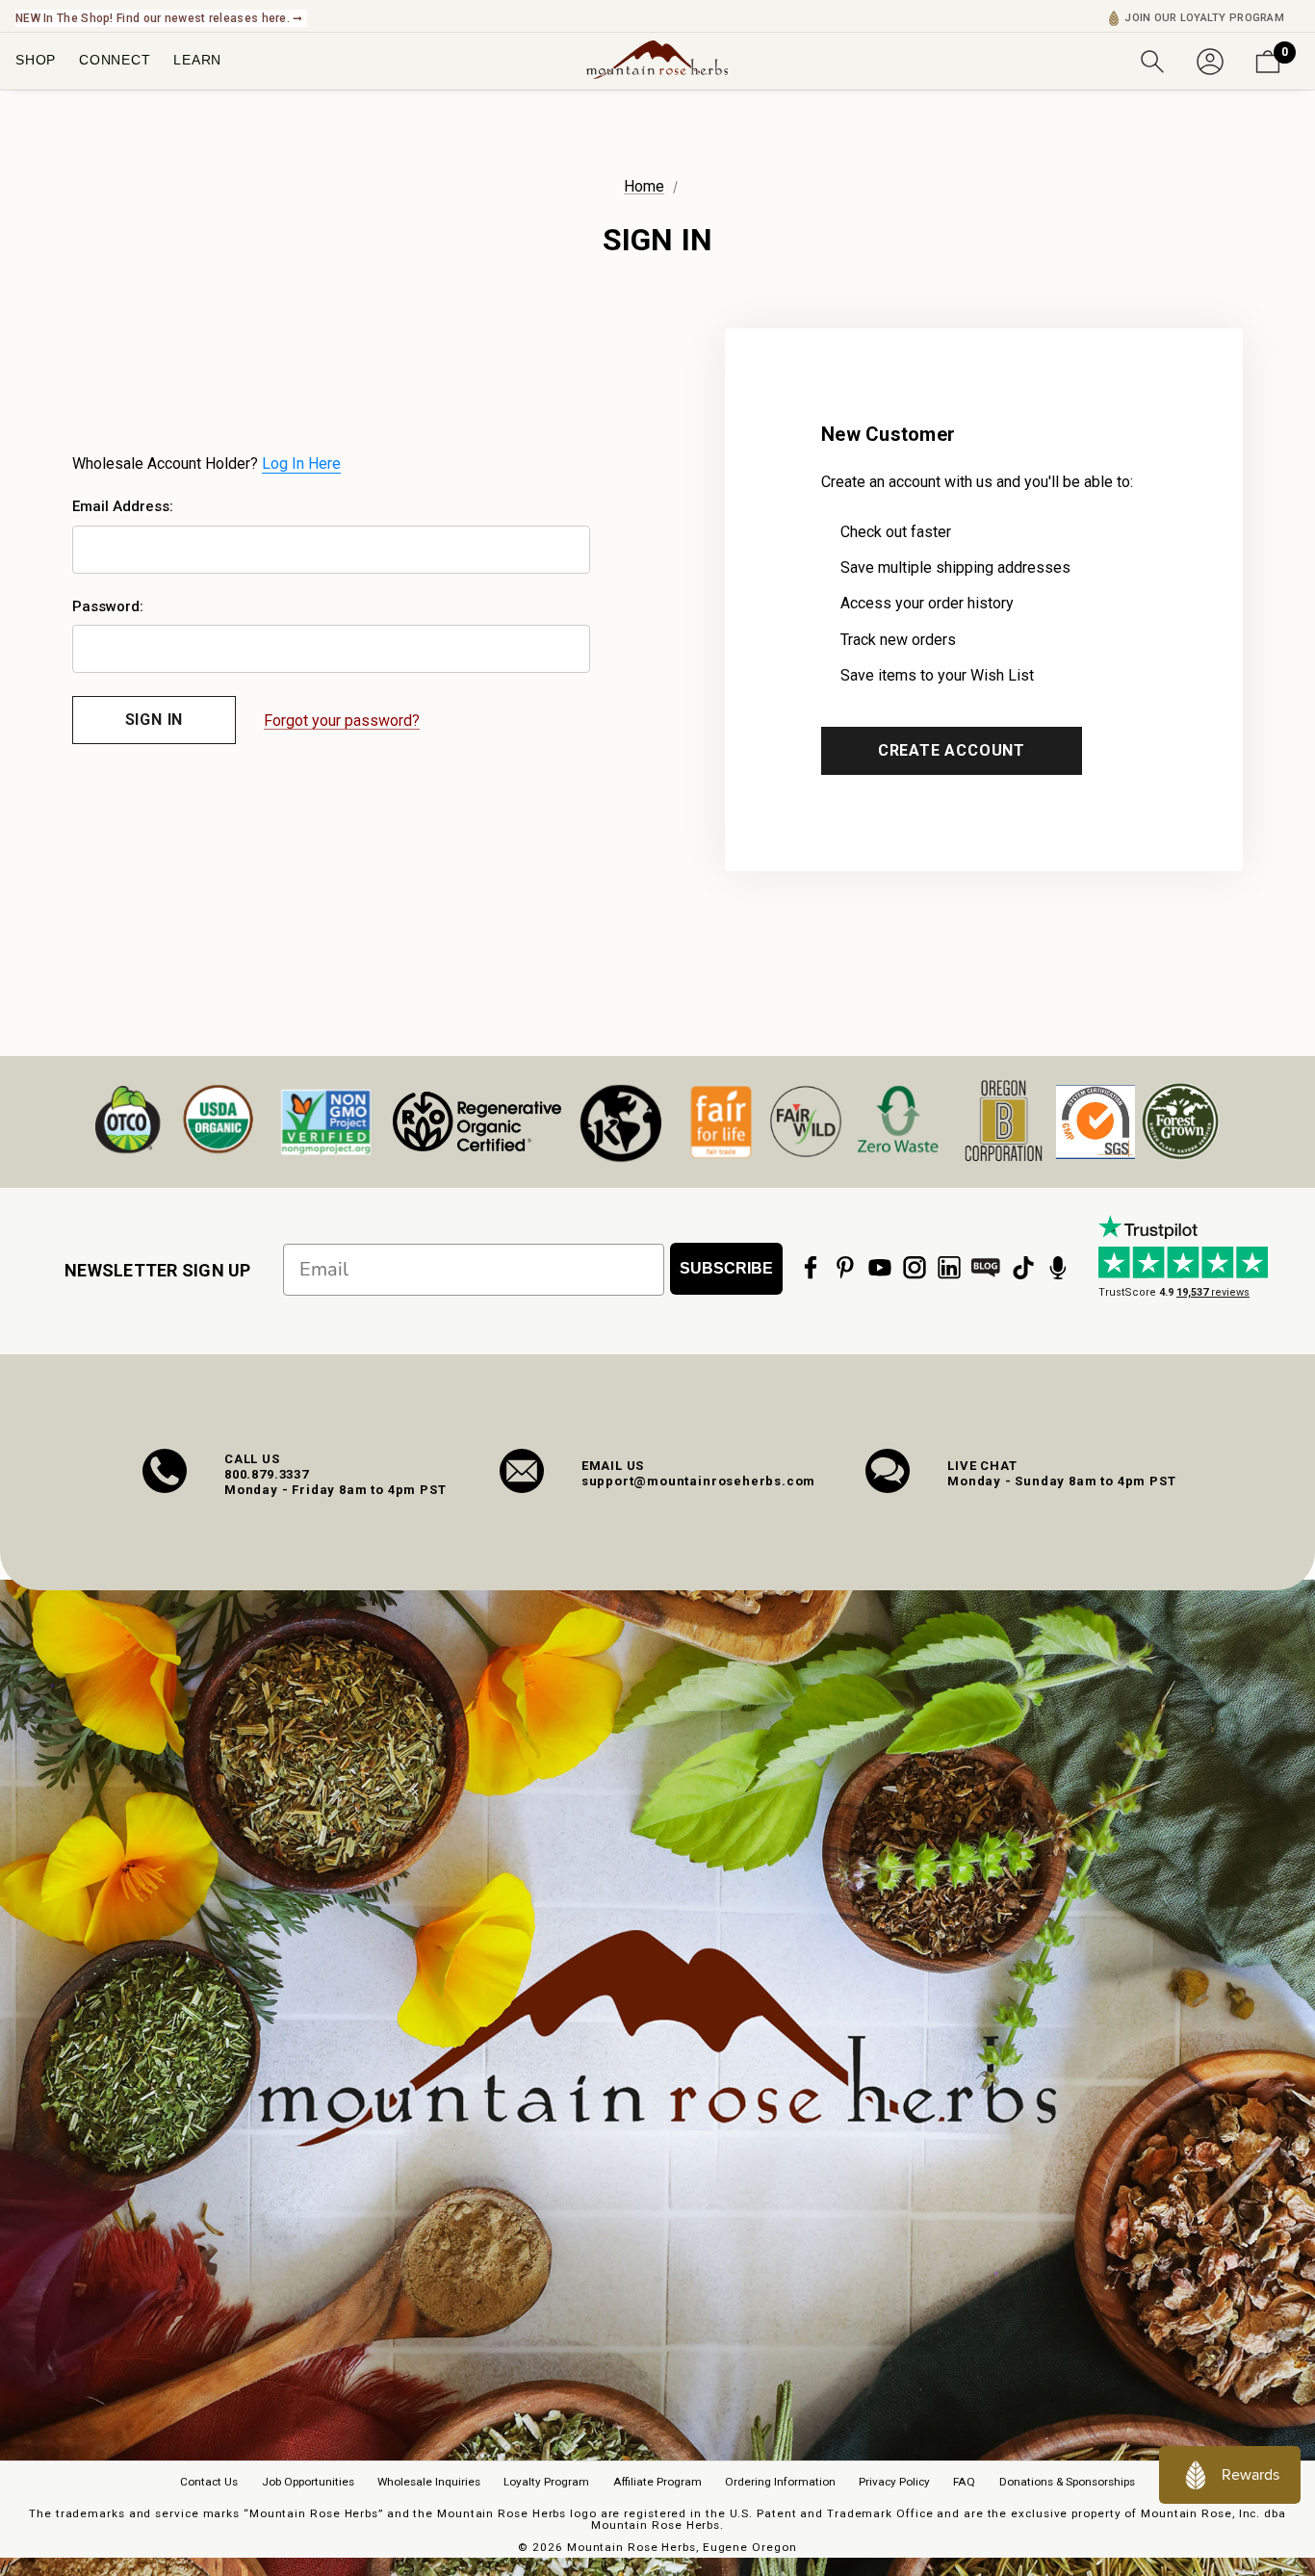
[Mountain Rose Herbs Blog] (986, 1268)
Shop (36, 60)
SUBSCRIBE (726, 1268)
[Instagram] (915, 1268)
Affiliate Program (657, 2482)
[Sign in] (1210, 60)
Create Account (952, 750)
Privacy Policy (894, 2482)
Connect (115, 60)
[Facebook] (811, 1268)
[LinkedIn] (949, 1268)
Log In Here (301, 464)
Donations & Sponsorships (1067, 2482)
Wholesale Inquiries (429, 2482)
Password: (108, 606)
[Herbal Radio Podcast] (1058, 1268)
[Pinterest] (845, 1268)
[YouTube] (880, 1268)
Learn (197, 60)
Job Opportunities (308, 2482)
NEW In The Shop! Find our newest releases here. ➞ (159, 18)
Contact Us (209, 2482)
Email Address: (123, 506)
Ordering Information (780, 2482)
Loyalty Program (546, 2482)
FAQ (964, 2482)
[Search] (1152, 60)
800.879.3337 (267, 1474)
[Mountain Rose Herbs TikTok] (1023, 1268)
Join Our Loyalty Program (1204, 18)
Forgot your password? (342, 721)
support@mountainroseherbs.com (699, 1481)
